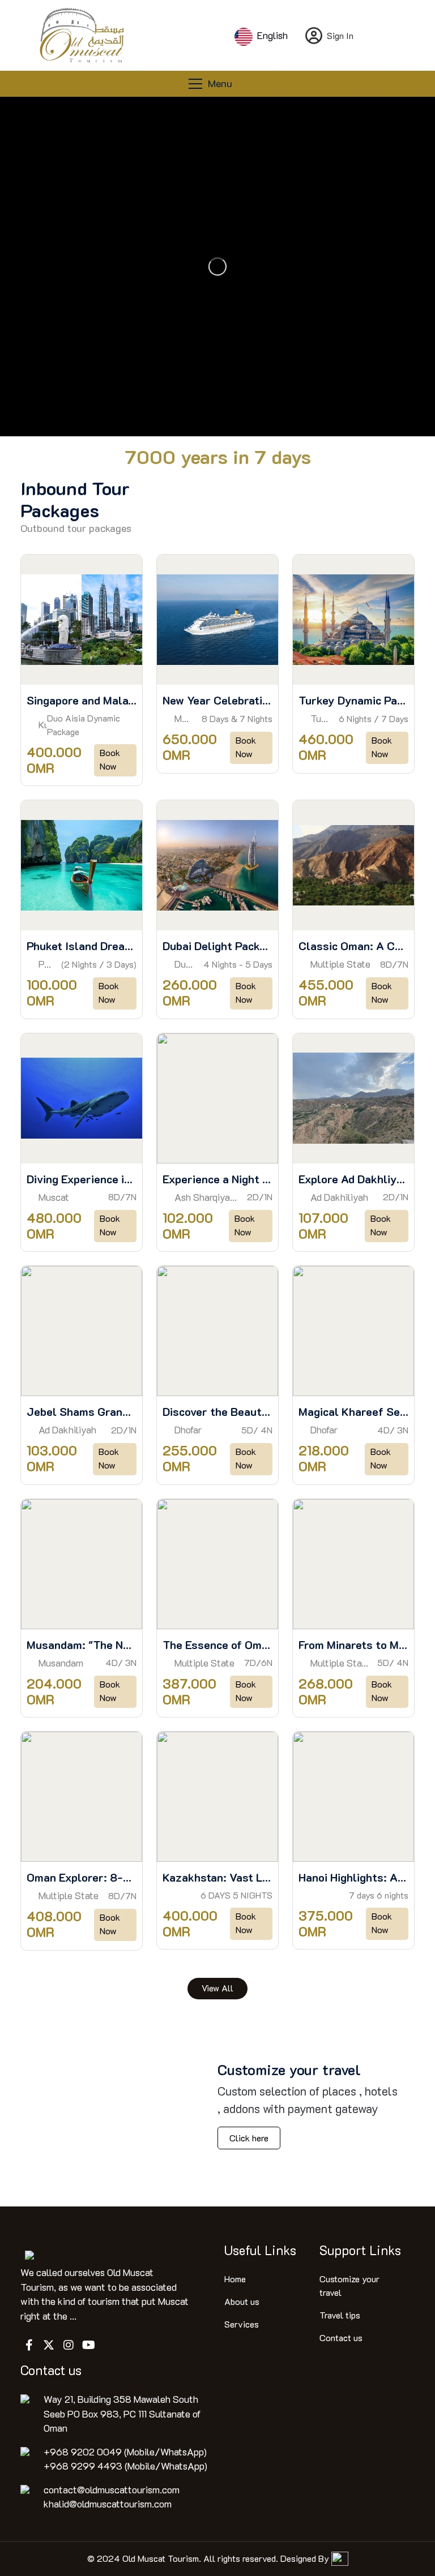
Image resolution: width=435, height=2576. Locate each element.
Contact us (341, 2337)
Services (242, 2324)
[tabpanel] (217, 1277)
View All (217, 1988)
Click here (249, 2138)
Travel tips (340, 2315)
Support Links (360, 2250)
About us (242, 2301)
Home (235, 2279)
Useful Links (260, 2250)
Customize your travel (349, 2285)
